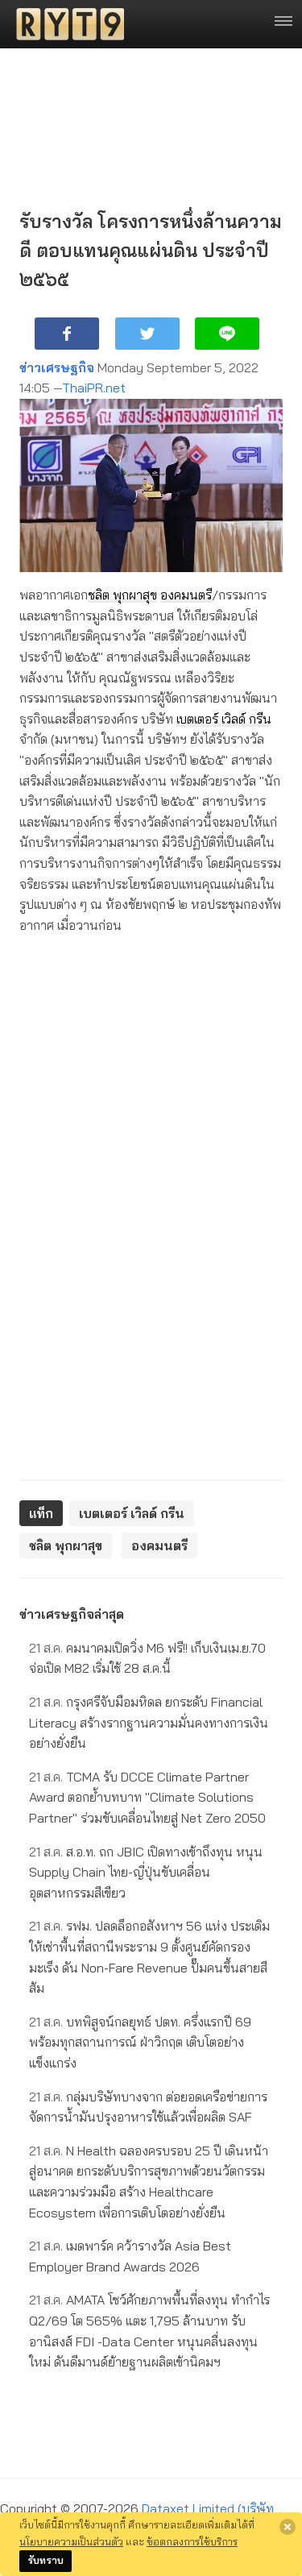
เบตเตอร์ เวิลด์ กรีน (224, 719)
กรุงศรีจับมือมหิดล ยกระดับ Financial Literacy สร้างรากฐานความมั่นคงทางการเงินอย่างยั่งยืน (149, 1722)
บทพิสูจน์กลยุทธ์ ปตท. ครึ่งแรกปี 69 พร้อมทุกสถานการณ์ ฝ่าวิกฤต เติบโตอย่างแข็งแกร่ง (140, 2042)
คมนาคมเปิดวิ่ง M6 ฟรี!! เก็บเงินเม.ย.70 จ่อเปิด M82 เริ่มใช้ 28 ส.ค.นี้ (147, 1658)
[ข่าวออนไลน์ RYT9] (65, 24)
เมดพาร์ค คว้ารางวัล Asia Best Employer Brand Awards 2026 (130, 2256)
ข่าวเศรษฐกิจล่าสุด (72, 1614)
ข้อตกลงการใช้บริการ (192, 2541)
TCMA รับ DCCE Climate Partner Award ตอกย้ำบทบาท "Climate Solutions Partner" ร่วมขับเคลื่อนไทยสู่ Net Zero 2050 (147, 1797)
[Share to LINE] (227, 334)
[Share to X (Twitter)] (147, 334)
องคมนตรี (186, 595)
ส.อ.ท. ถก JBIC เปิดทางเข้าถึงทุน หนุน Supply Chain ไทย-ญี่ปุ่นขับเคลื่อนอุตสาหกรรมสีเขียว (146, 1872)
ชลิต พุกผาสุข (122, 595)
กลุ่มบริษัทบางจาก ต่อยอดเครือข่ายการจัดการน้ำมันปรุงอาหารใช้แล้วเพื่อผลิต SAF (148, 2107)
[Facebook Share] (67, 334)
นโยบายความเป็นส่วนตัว (71, 2541)
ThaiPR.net (94, 388)
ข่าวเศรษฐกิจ (57, 367)
